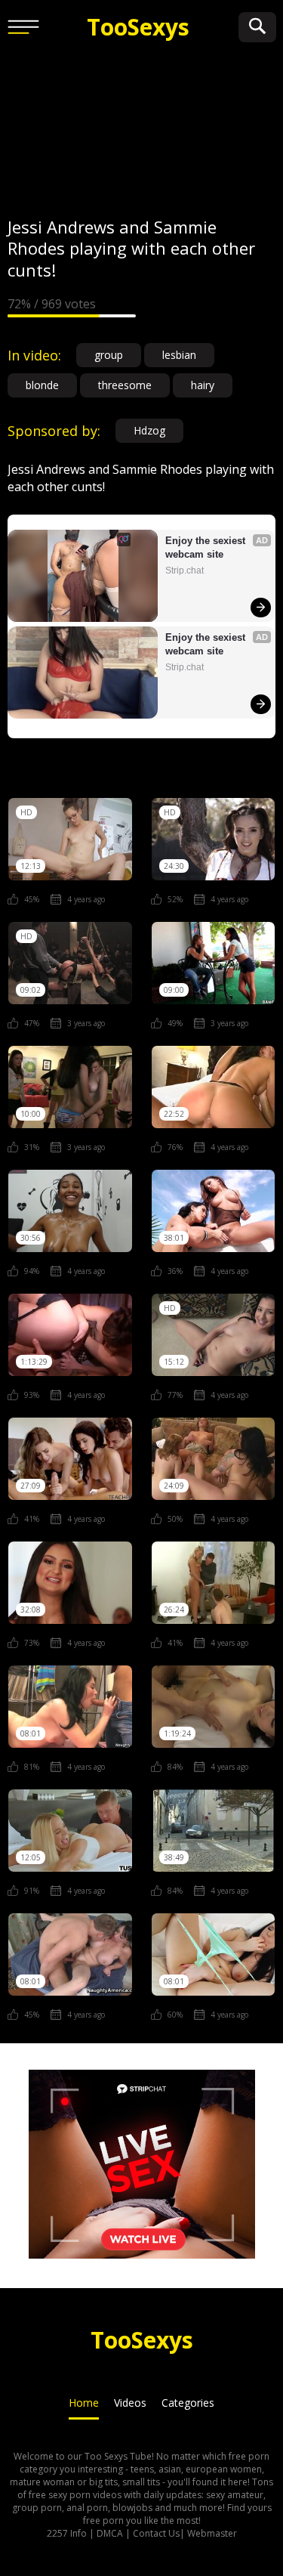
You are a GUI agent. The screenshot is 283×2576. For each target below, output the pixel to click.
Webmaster (212, 2533)
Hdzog (149, 430)
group (109, 355)
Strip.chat (185, 571)
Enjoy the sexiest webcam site (207, 547)
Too (138, 27)
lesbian (179, 355)
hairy (203, 385)
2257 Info (67, 2533)
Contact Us (156, 2533)
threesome (125, 385)
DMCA (110, 2533)
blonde (42, 385)
